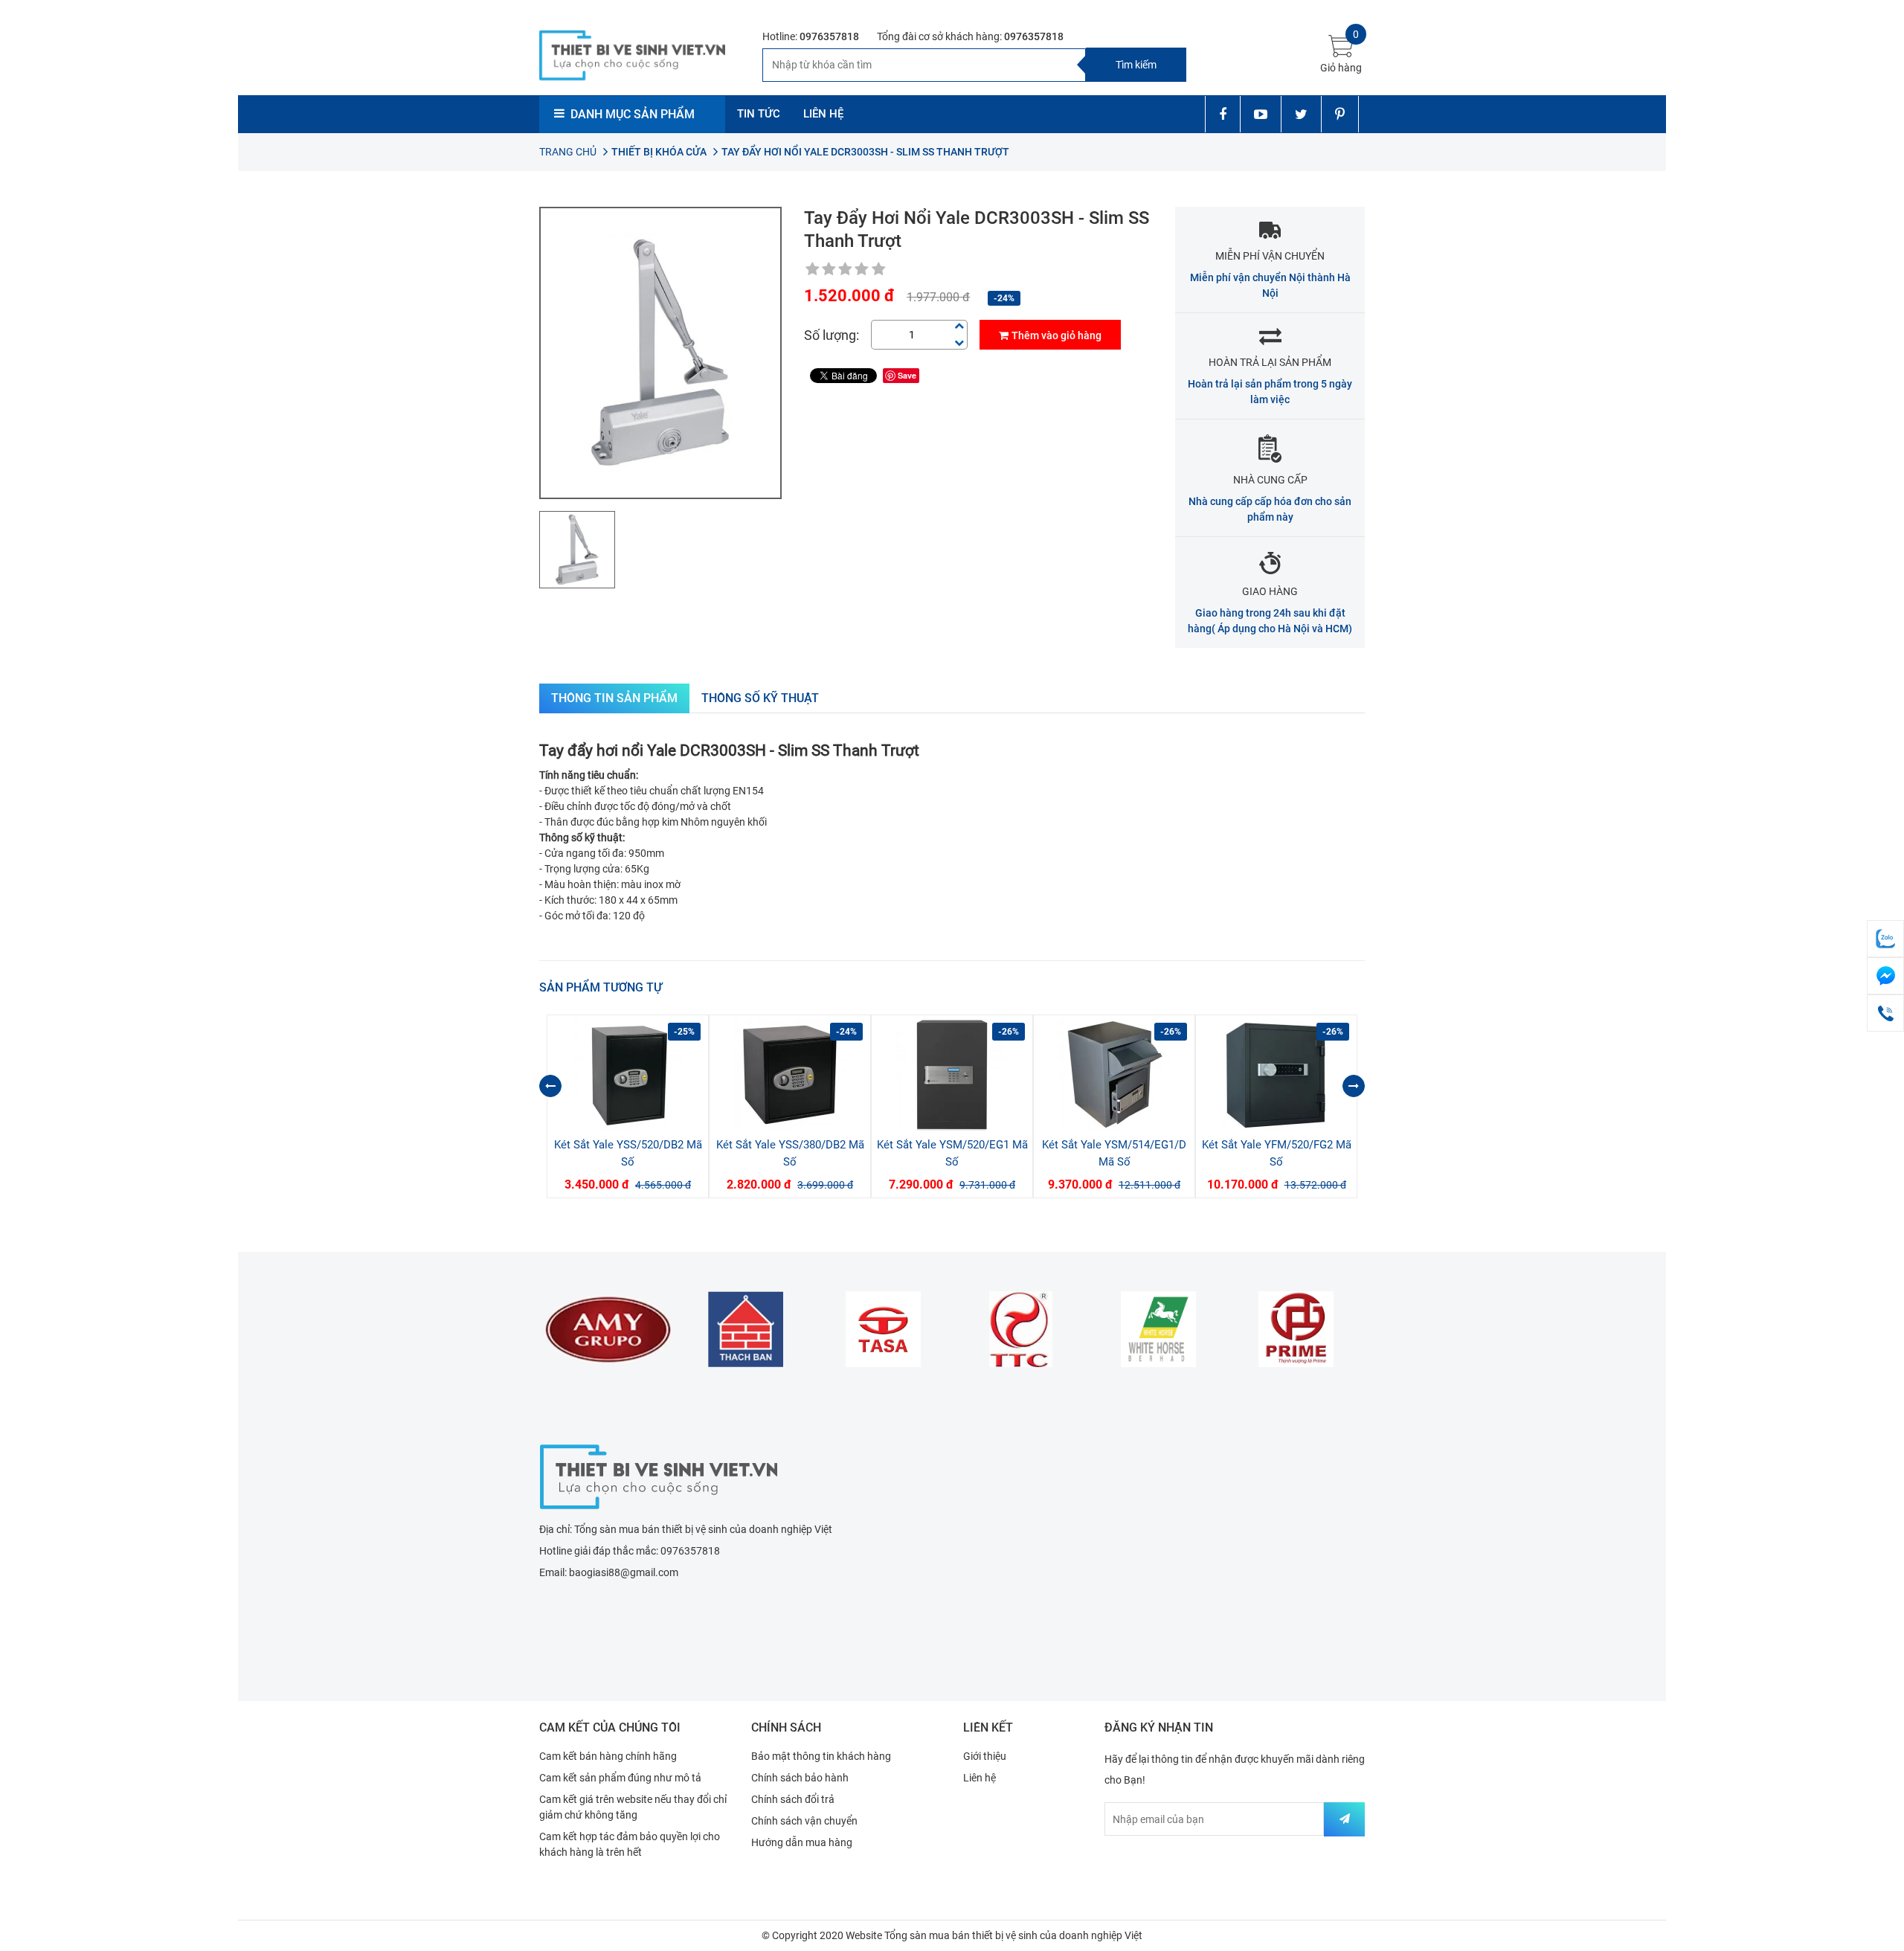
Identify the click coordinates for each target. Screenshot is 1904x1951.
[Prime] (1158, 1329)
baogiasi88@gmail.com (624, 1572)
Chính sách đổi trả (793, 1799)
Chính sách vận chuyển (804, 1821)
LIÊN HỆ (823, 114)
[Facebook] (1222, 114)
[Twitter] (1301, 114)
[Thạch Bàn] (608, 1329)
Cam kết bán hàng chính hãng (608, 1756)
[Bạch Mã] (1021, 1329)
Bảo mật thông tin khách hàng (821, 1756)
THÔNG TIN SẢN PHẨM (614, 698)
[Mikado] (1296, 1329)
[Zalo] (1885, 939)
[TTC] (883, 1329)
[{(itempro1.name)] (628, 1075)
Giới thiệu (985, 1756)
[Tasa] (746, 1329)
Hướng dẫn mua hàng (802, 1842)
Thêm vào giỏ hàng (1056, 335)
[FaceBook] (1885, 976)
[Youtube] (1260, 114)
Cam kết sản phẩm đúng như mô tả (620, 1778)
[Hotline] (1885, 1013)
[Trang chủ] (658, 1475)
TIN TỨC (759, 114)
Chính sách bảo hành (800, 1778)
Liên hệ (980, 1778)
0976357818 (829, 36)
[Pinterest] (1340, 114)
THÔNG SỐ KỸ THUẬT (760, 698)
